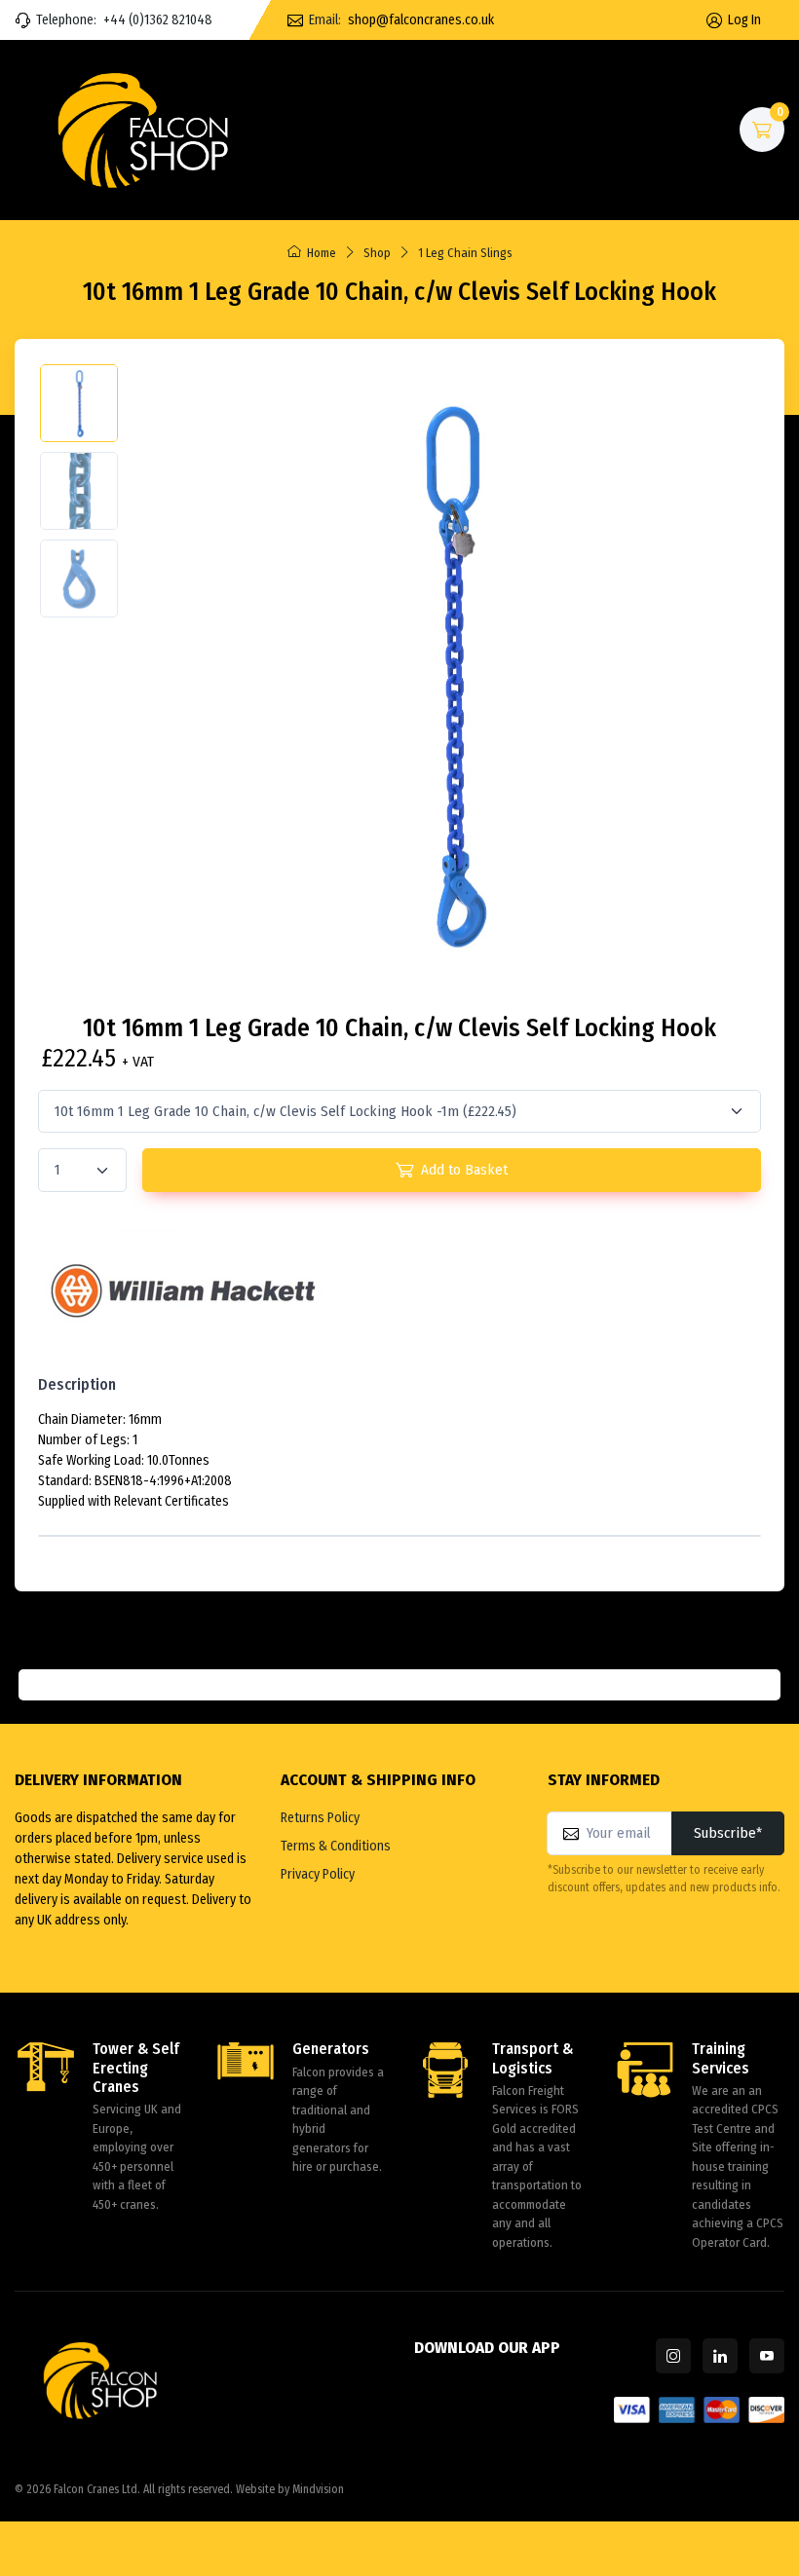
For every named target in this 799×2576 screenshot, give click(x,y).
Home (322, 253)
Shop (377, 253)
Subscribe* (728, 1833)
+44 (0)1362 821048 (158, 20)
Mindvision (318, 2489)
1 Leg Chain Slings (465, 253)
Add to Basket (464, 1170)
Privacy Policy (318, 1874)
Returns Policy (320, 1818)
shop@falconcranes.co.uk (421, 20)
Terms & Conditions (336, 1846)
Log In (744, 20)
